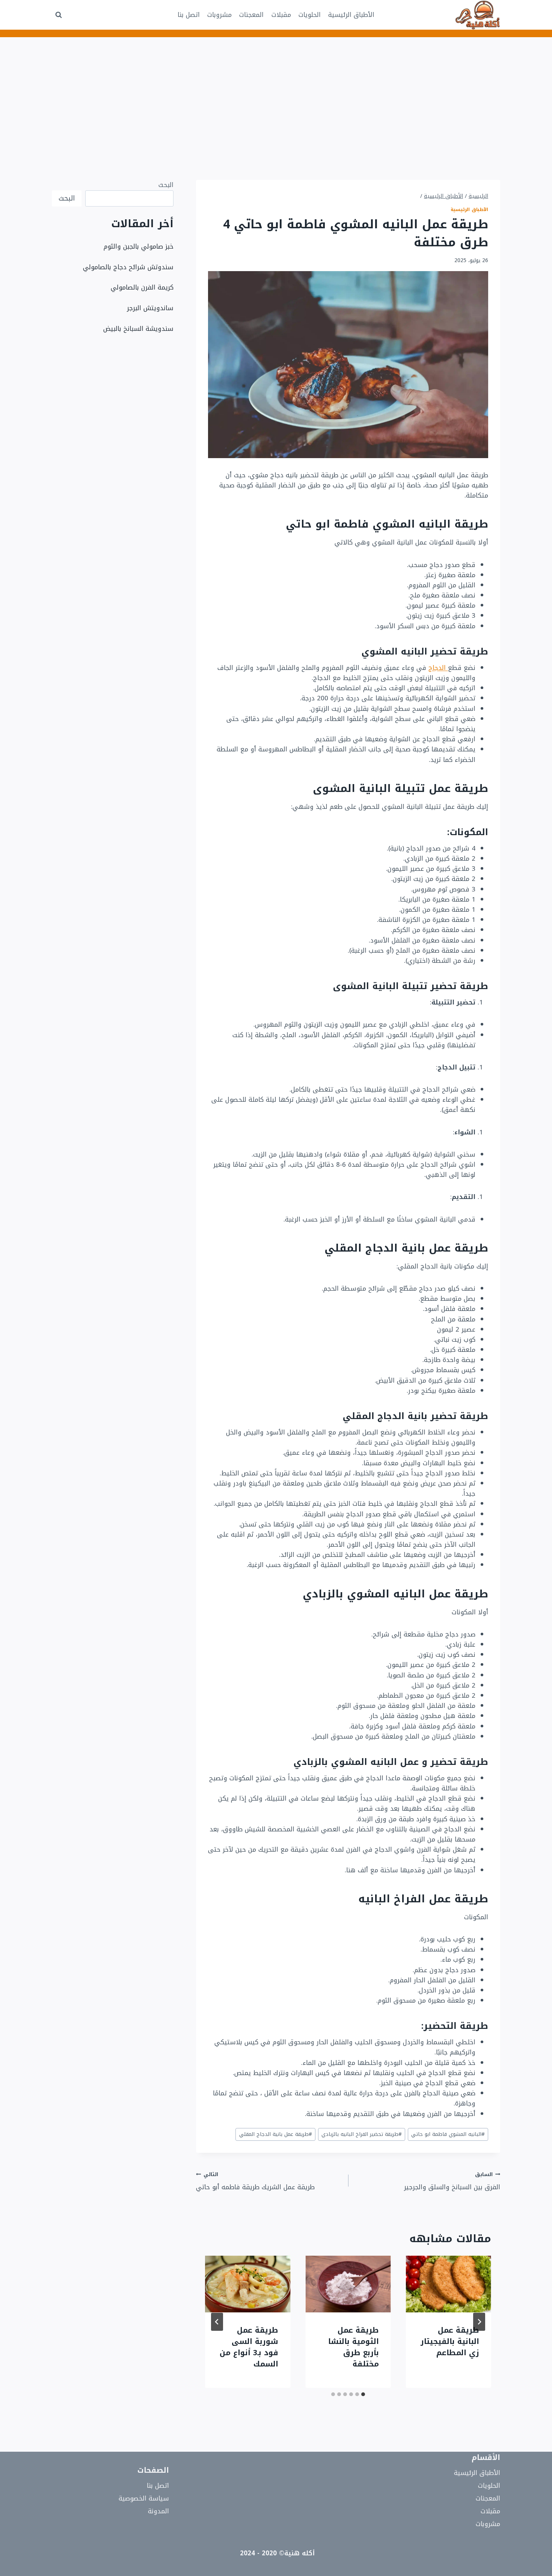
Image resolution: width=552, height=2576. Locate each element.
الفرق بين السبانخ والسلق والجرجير (452, 2181)
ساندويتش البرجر (150, 308)
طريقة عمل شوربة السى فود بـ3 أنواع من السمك (249, 2347)
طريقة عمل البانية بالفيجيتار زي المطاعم (450, 2341)
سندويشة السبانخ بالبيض (138, 329)
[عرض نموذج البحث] (59, 15)
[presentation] (449, 2284)
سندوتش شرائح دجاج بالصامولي (128, 267)
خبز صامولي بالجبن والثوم (139, 246)
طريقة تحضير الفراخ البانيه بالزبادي (362, 2134)
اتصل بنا (189, 15)
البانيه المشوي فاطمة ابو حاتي (448, 2134)
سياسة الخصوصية (144, 2498)
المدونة (158, 2511)
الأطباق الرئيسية (351, 15)
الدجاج (438, 668)
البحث (166, 185)
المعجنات (251, 15)
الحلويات (310, 15)
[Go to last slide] (479, 2322)
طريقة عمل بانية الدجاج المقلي (276, 2134)
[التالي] (217, 2322)
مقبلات (281, 15)
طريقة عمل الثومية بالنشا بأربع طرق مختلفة (354, 2347)
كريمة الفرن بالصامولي (142, 287)
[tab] (363, 2394)
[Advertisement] (276, 94)
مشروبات (219, 15)
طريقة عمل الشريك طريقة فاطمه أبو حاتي (255, 2181)
